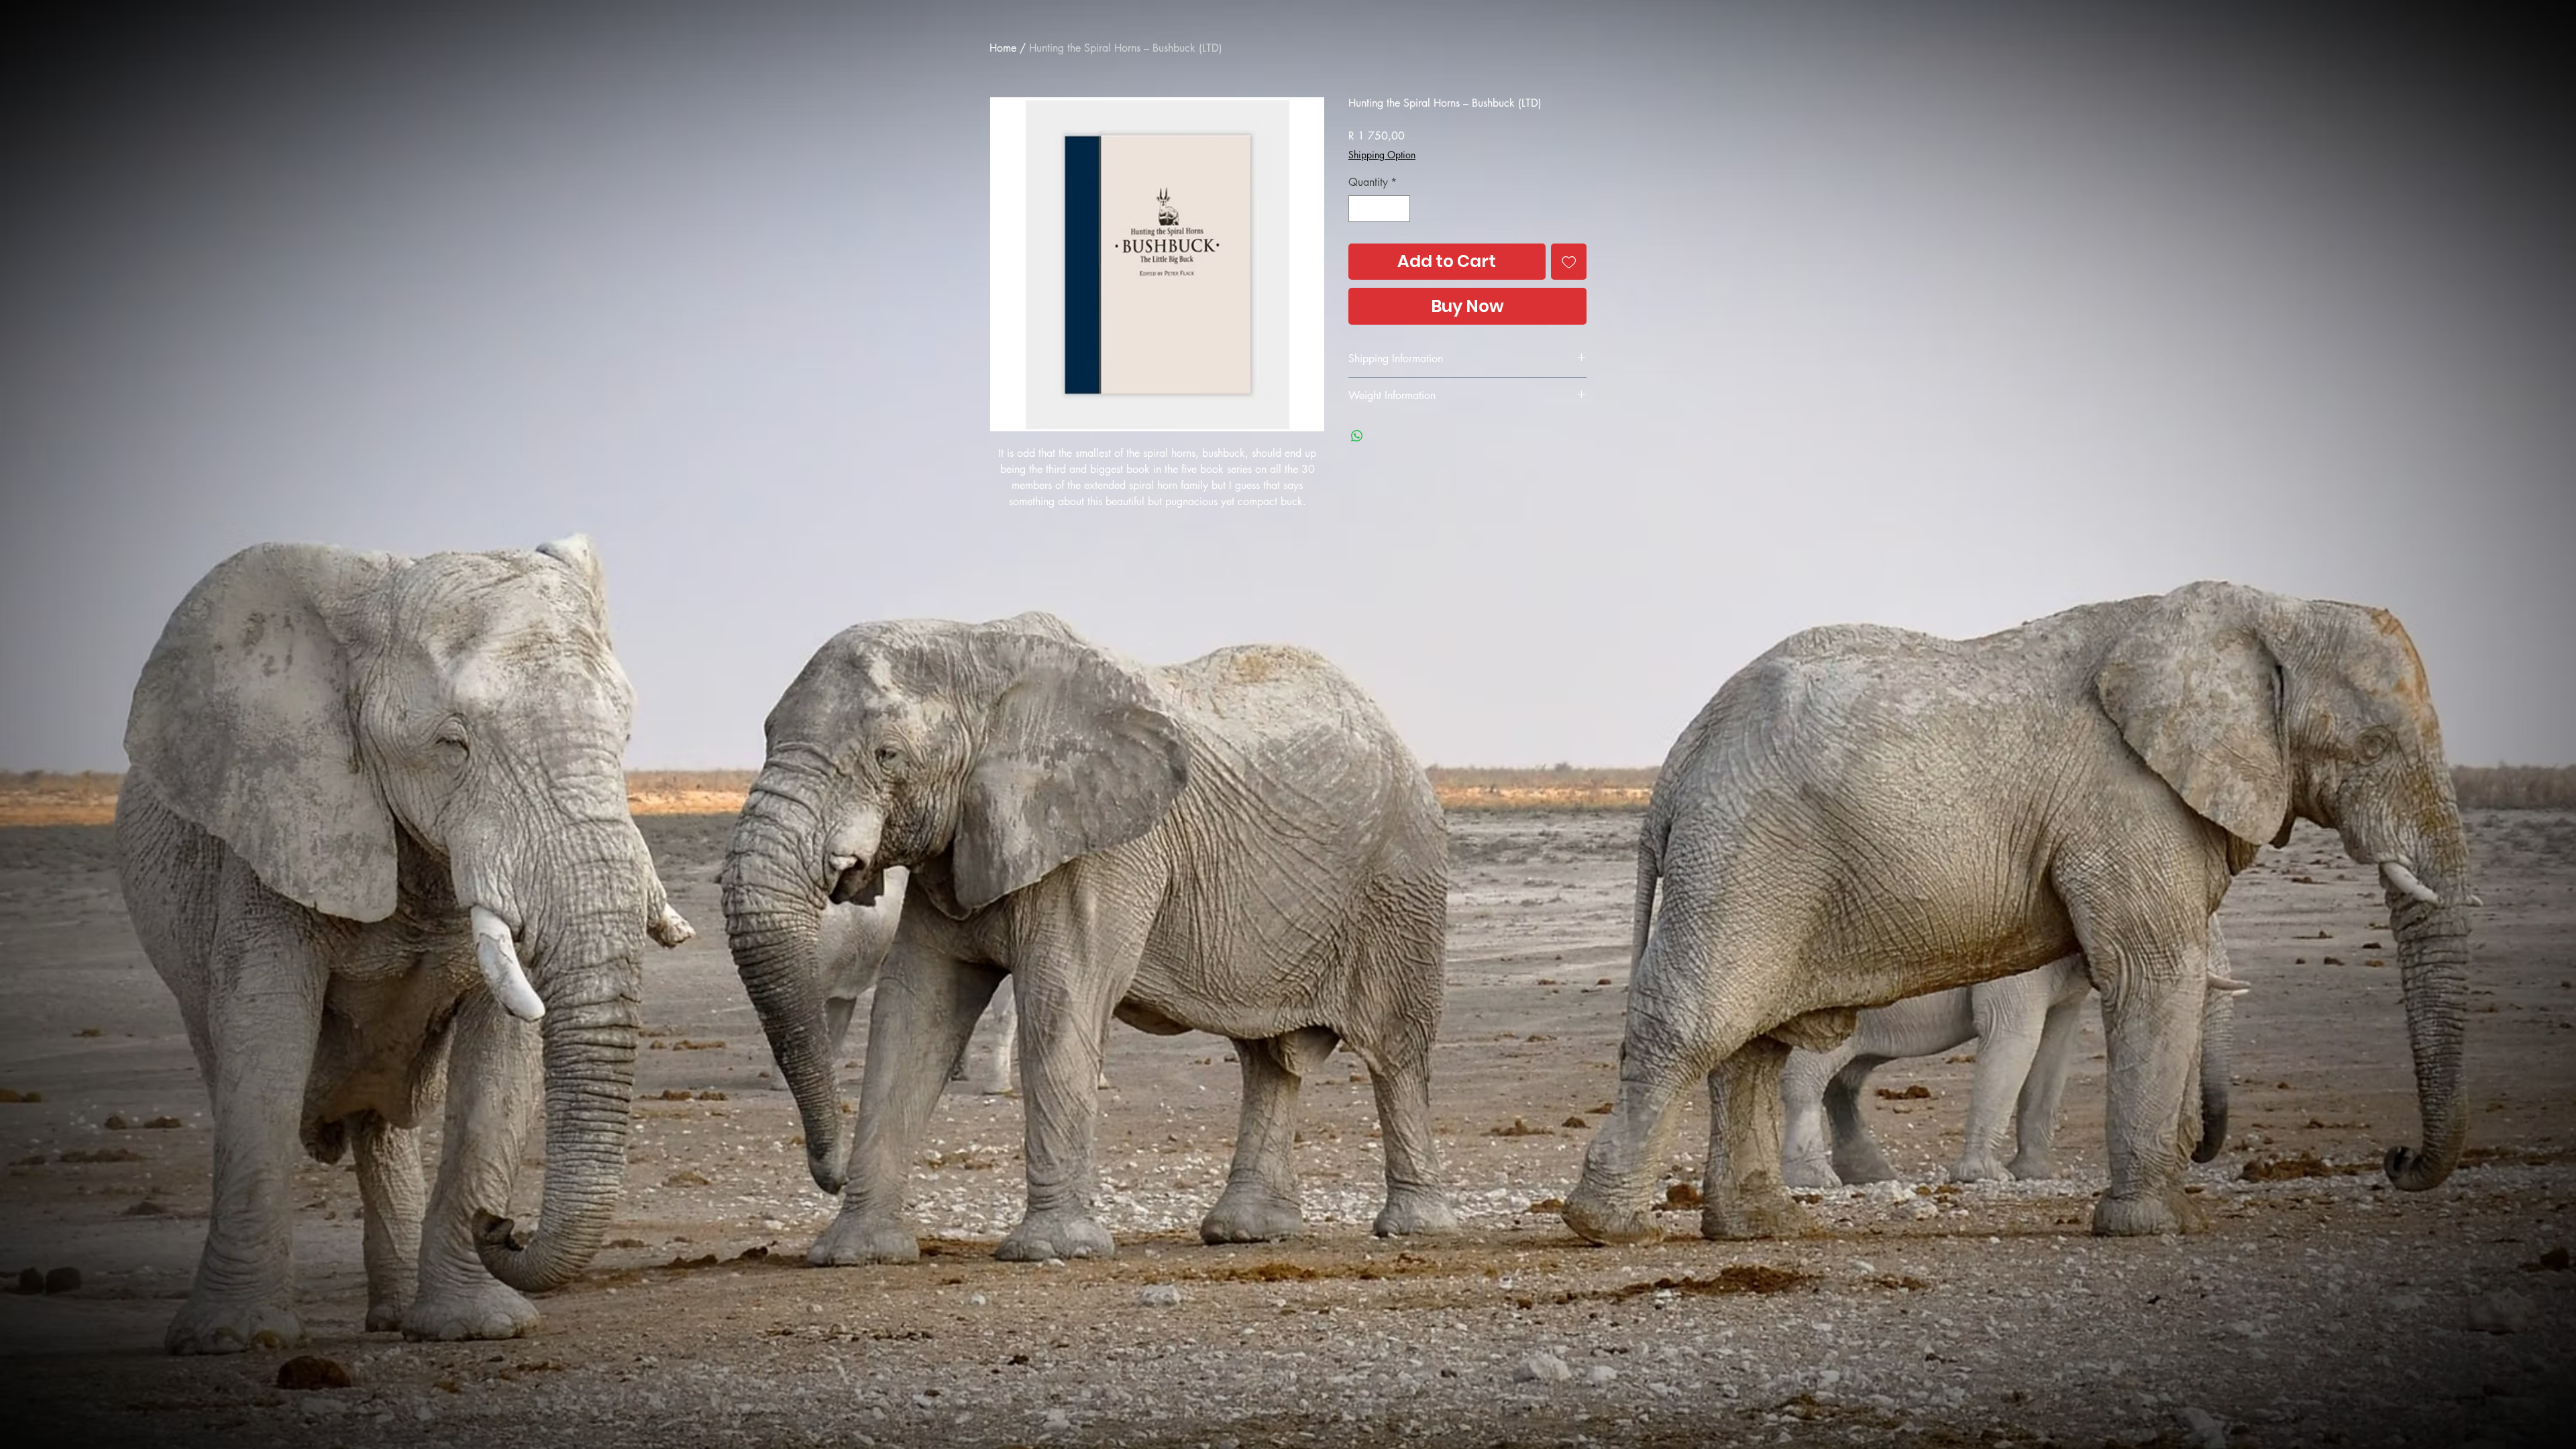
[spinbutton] (1379, 209)
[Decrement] (1360, 209)
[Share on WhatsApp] (1357, 436)
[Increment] (1399, 209)
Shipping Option (1382, 155)
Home (1003, 48)
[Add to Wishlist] (1569, 262)
